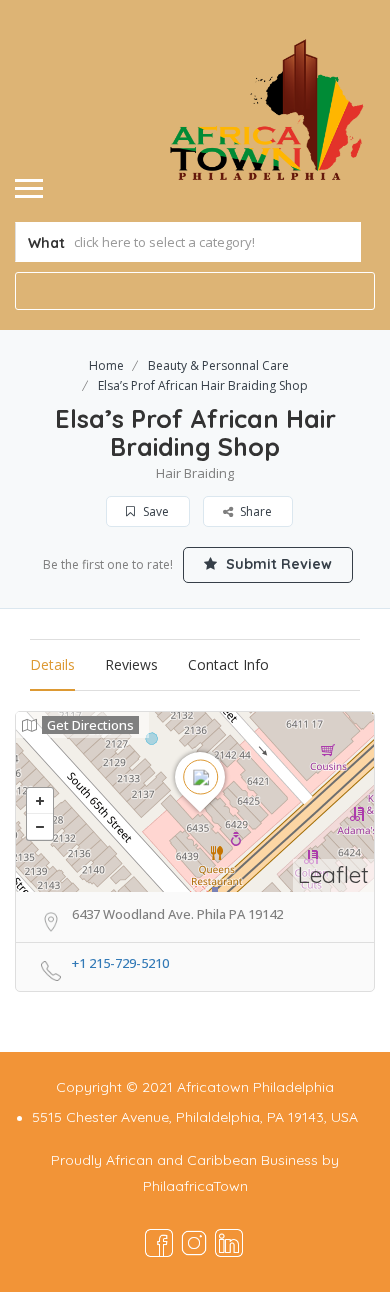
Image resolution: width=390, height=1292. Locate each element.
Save (154, 511)
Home (106, 365)
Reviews (131, 664)
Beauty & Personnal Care (218, 365)
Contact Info (228, 664)
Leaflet (333, 874)
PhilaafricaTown (195, 1186)
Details (52, 664)
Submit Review (277, 564)
